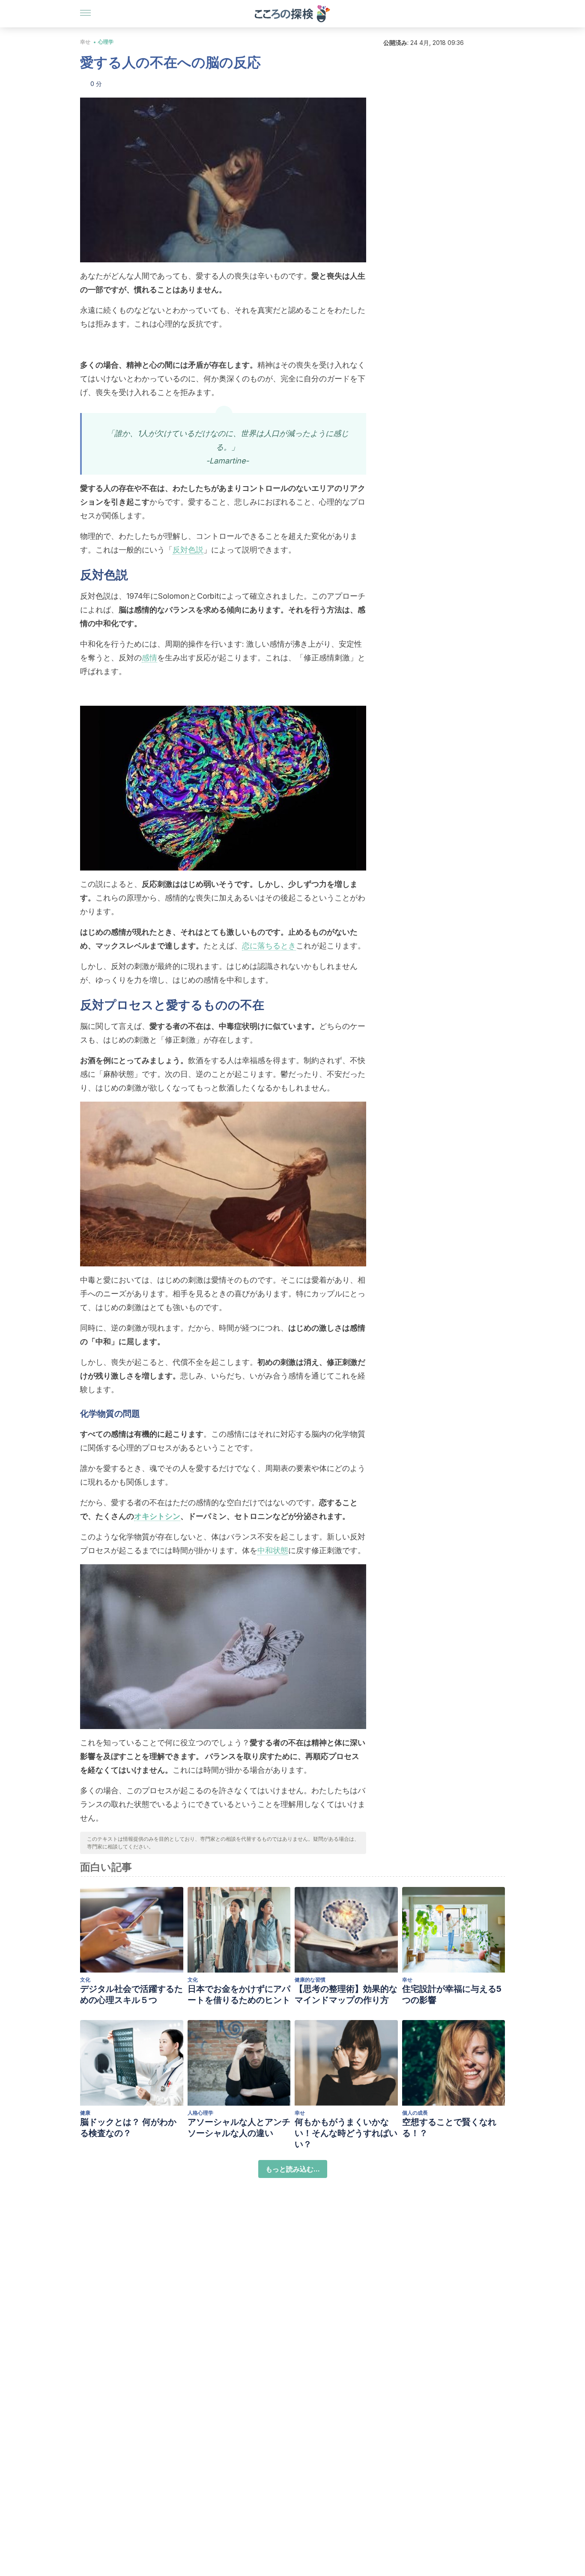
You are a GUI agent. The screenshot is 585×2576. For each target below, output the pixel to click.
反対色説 (188, 550)
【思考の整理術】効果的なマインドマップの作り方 (346, 1994)
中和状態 (273, 1550)
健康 (85, 2113)
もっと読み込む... (293, 2169)
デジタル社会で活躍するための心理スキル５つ (131, 1994)
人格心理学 (200, 2113)
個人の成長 (415, 2113)
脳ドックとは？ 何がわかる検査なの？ (128, 2127)
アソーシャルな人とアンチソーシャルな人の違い (239, 2127)
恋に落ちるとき (269, 946)
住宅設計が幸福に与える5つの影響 (452, 1994)
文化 (85, 1980)
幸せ (85, 42)
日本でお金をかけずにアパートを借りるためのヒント (239, 1994)
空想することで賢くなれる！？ (449, 2127)
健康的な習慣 (310, 1980)
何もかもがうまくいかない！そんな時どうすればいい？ (346, 2133)
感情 (149, 658)
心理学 (106, 42)
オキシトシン (157, 1516)
